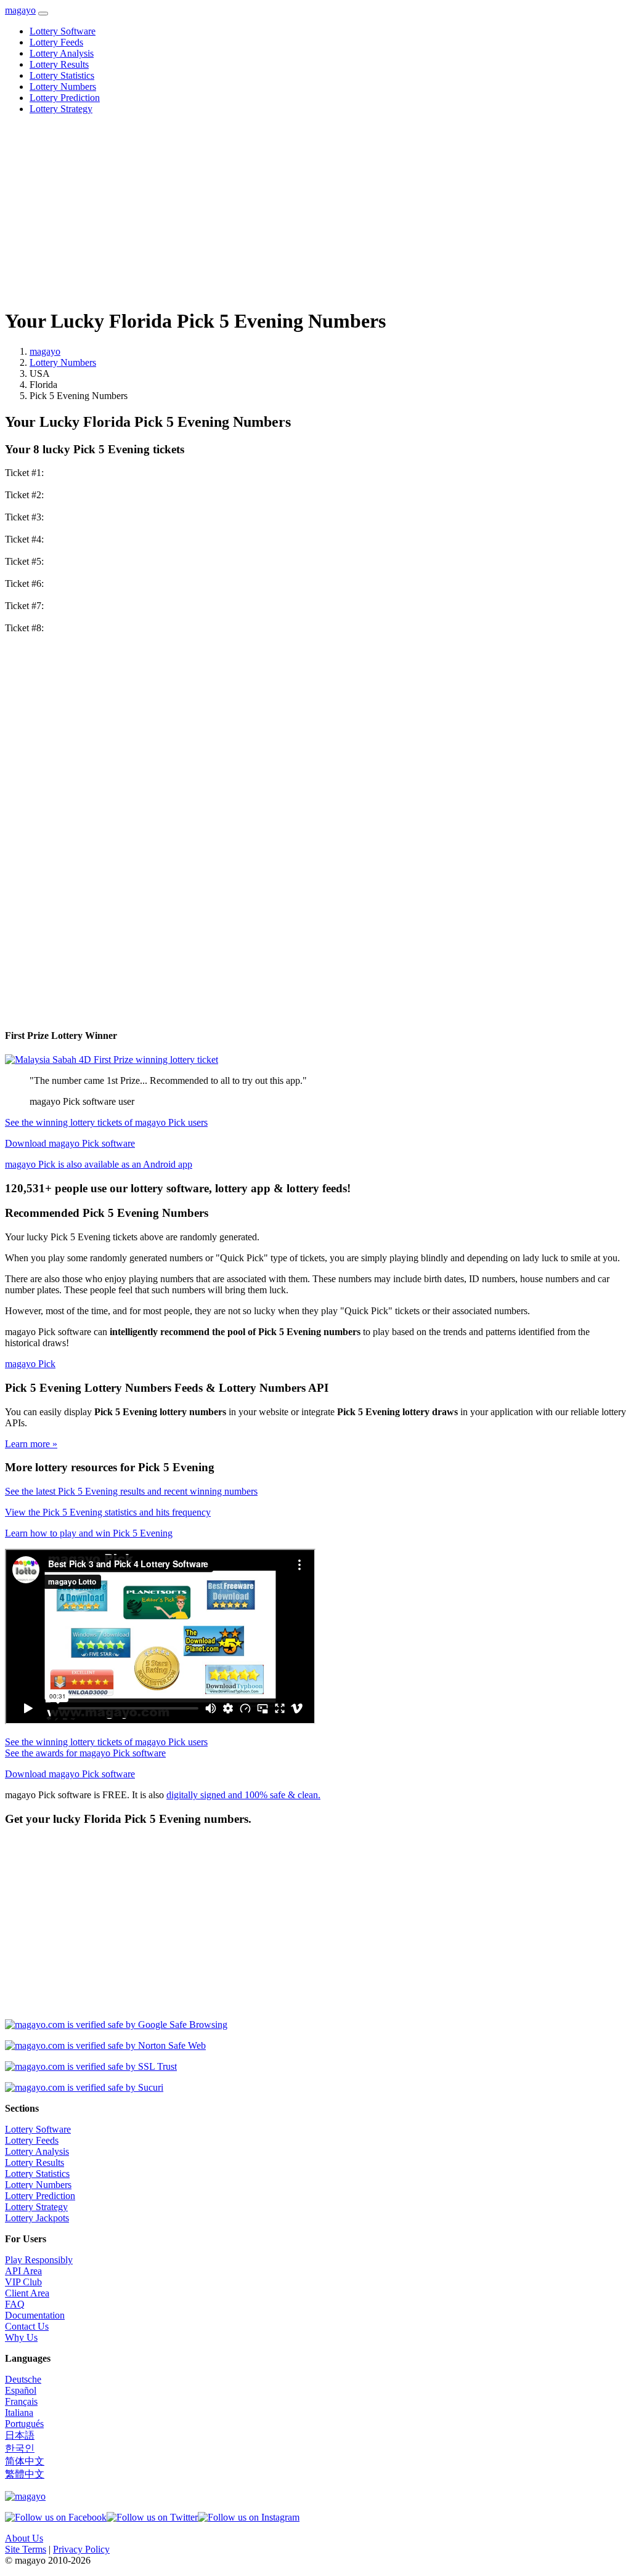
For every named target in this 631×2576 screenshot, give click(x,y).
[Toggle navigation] (43, 14)
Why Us (21, 2337)
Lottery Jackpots (37, 2218)
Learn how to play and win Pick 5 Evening (89, 1533)
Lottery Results (59, 64)
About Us (24, 2538)
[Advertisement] (315, 211)
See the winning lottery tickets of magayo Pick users (106, 1122)
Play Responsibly (39, 2260)
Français (21, 2401)
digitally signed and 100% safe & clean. (243, 1795)
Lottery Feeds (56, 42)
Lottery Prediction (65, 98)
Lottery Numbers (63, 87)
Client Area (27, 2293)
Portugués (24, 2424)
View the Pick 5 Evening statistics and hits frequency (108, 1512)
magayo (20, 10)
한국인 (20, 2448)
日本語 (20, 2435)
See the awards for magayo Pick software (85, 1753)
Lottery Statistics (62, 75)
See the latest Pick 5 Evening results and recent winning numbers (131, 1491)
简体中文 (25, 2461)
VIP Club (23, 2282)
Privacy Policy (81, 2549)
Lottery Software (63, 31)
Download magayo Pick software (70, 1143)
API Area (23, 2271)
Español (21, 2390)
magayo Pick (30, 1364)
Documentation (35, 2315)
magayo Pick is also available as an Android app (99, 1164)
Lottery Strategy (61, 109)
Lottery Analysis (62, 53)
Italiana (19, 2412)
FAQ (15, 2304)
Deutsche (23, 2379)
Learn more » (31, 1444)
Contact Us (27, 2326)
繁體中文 (25, 2474)
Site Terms (26, 2549)
